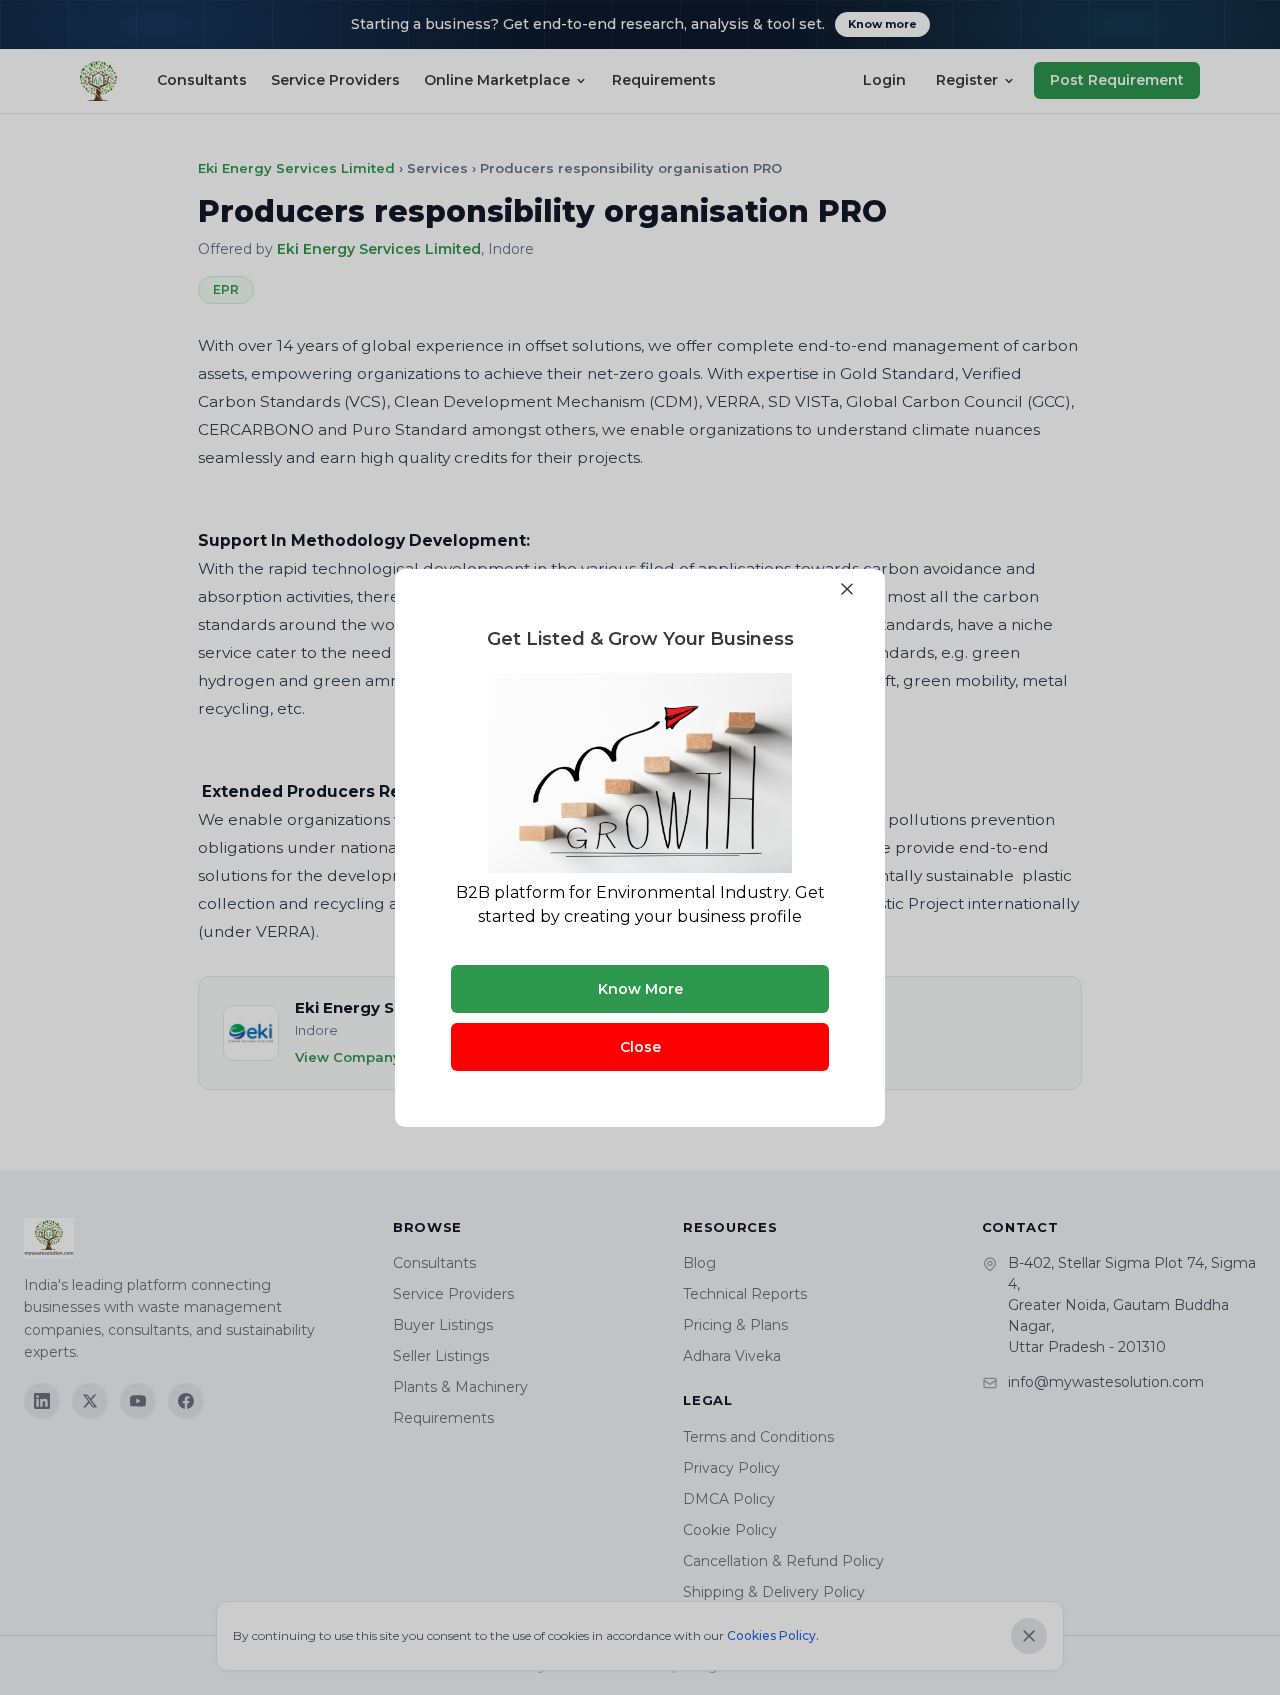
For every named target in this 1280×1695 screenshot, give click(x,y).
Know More (640, 989)
